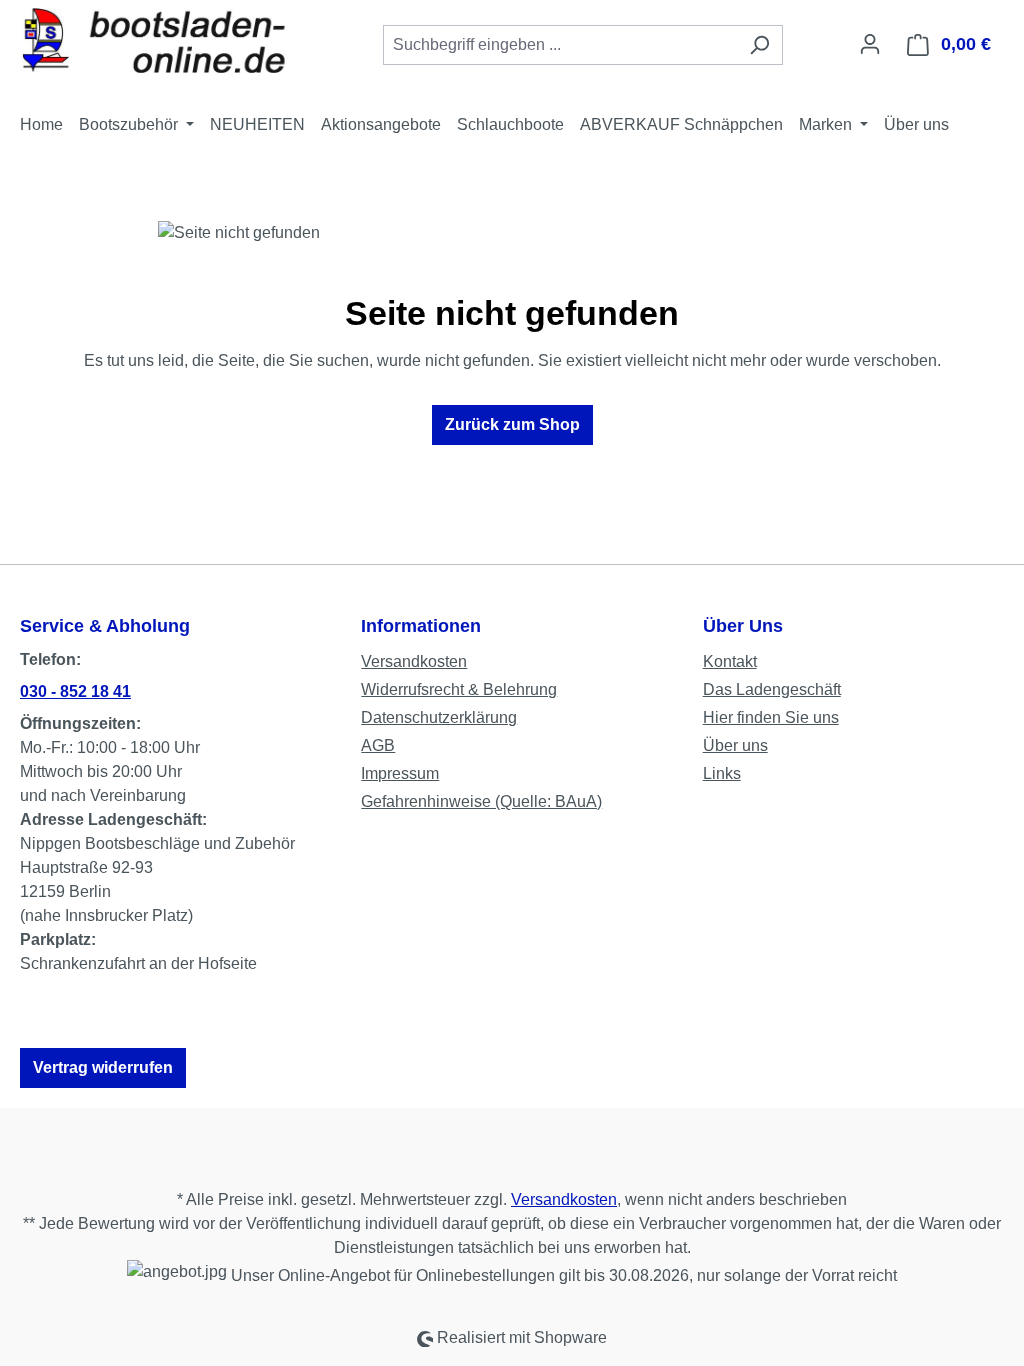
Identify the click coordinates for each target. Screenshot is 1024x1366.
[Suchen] (759, 45)
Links (722, 773)
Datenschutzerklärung (439, 717)
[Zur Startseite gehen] (170, 40)
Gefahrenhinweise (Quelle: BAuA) (481, 801)
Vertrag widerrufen (103, 1067)
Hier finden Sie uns (771, 717)
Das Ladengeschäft (772, 689)
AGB (378, 745)
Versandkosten (414, 661)
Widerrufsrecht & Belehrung (459, 689)
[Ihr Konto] (870, 44)
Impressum (400, 773)
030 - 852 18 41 (75, 691)
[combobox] (560, 45)
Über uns (735, 745)
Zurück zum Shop (512, 424)
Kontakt (730, 661)
